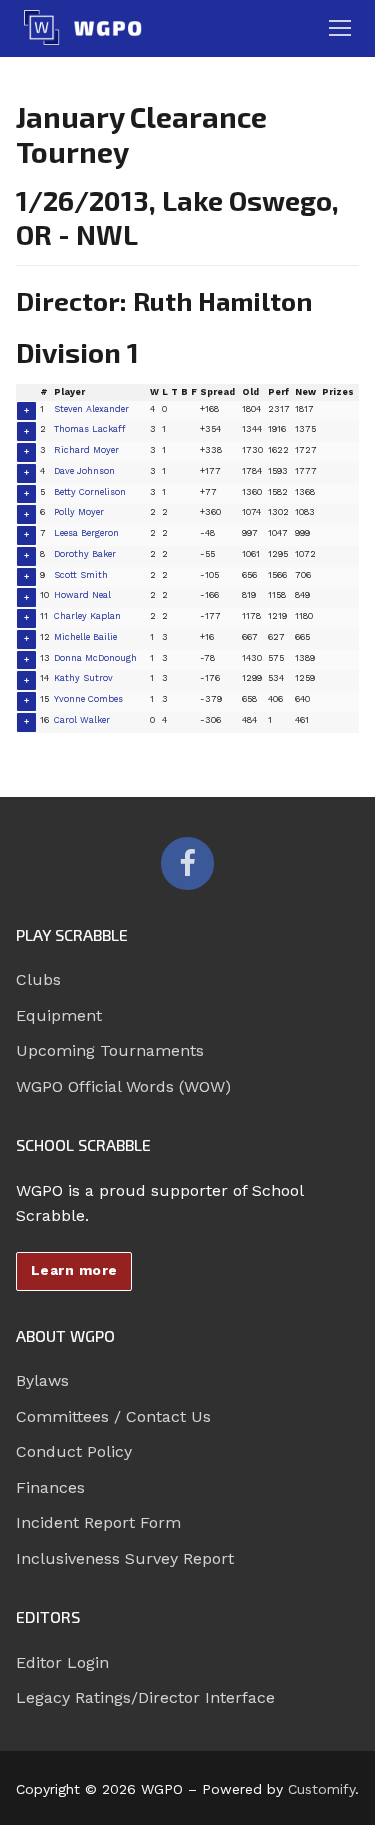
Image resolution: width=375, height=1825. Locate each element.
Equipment (59, 1015)
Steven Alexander (91, 409)
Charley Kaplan (87, 616)
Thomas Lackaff (90, 429)
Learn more (74, 1270)
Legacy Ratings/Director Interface (145, 1697)
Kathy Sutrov (83, 678)
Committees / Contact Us (113, 1416)
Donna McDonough (95, 658)
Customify (321, 1789)
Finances (50, 1487)
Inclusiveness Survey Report (125, 1558)
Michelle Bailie (85, 637)
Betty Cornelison (90, 492)
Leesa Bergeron (86, 533)
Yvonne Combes (88, 699)
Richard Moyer (86, 450)
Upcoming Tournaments (110, 1050)
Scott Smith (81, 575)
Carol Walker (82, 720)
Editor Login (62, 1662)
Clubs (38, 979)
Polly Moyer (79, 512)
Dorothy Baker (85, 554)
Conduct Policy (74, 1451)
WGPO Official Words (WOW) (123, 1086)
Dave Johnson (84, 471)
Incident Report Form (98, 1522)
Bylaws (42, 1380)
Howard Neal (82, 595)
